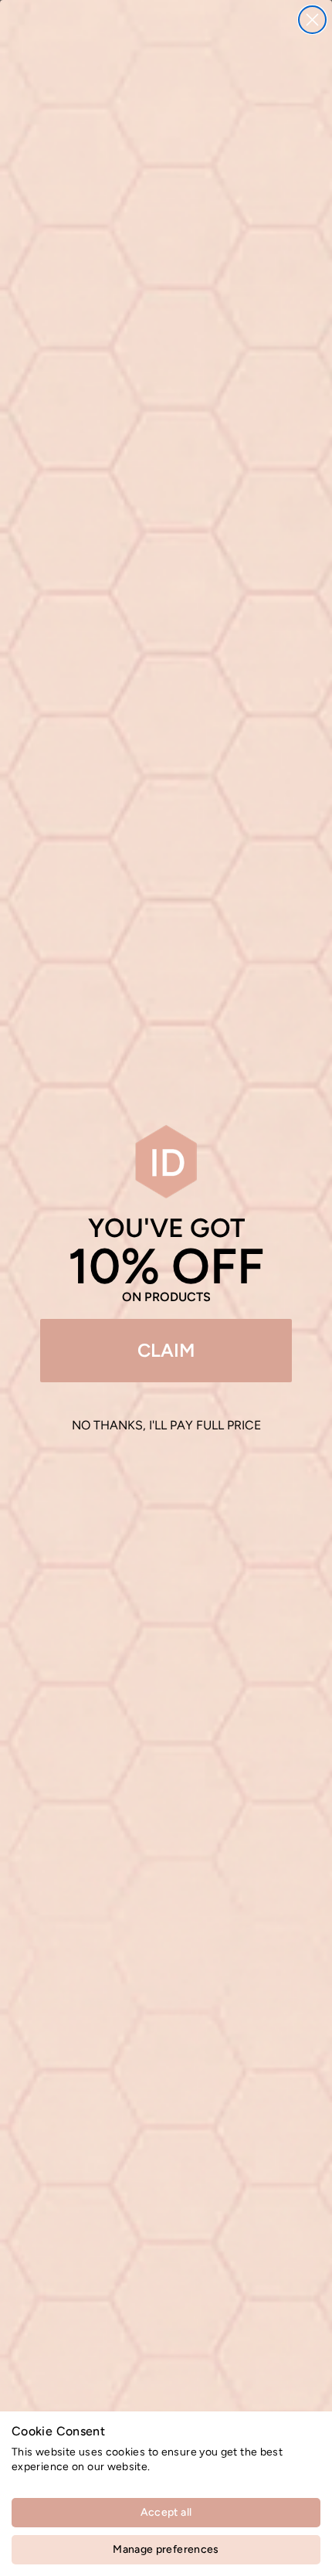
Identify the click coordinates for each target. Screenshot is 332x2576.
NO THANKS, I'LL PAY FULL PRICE (166, 1425)
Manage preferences (166, 2549)
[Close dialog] (312, 20)
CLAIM (166, 1350)
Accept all (166, 2512)
